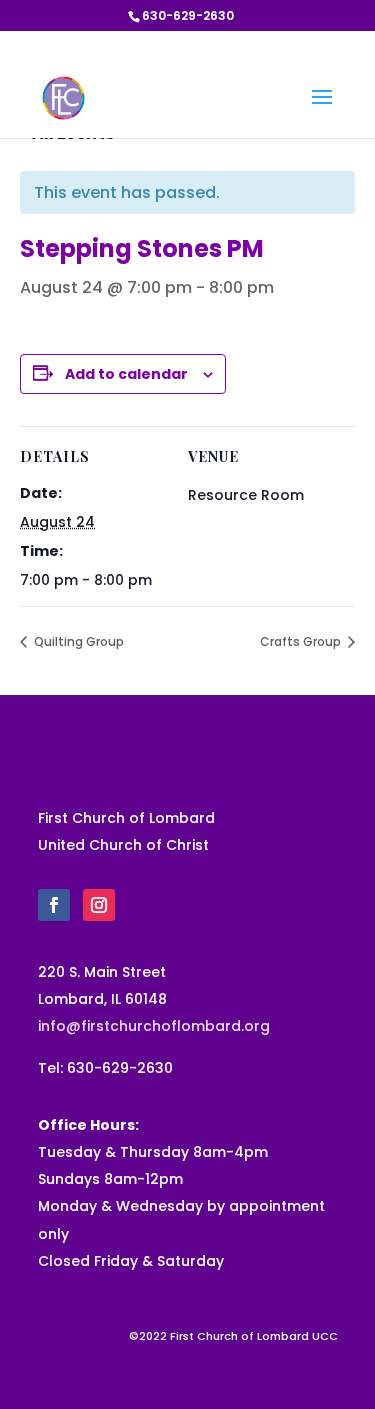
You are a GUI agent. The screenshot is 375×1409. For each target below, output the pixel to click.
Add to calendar (126, 374)
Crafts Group (302, 641)
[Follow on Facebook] (54, 905)
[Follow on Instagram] (99, 905)
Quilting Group (77, 641)
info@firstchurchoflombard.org (154, 1026)
